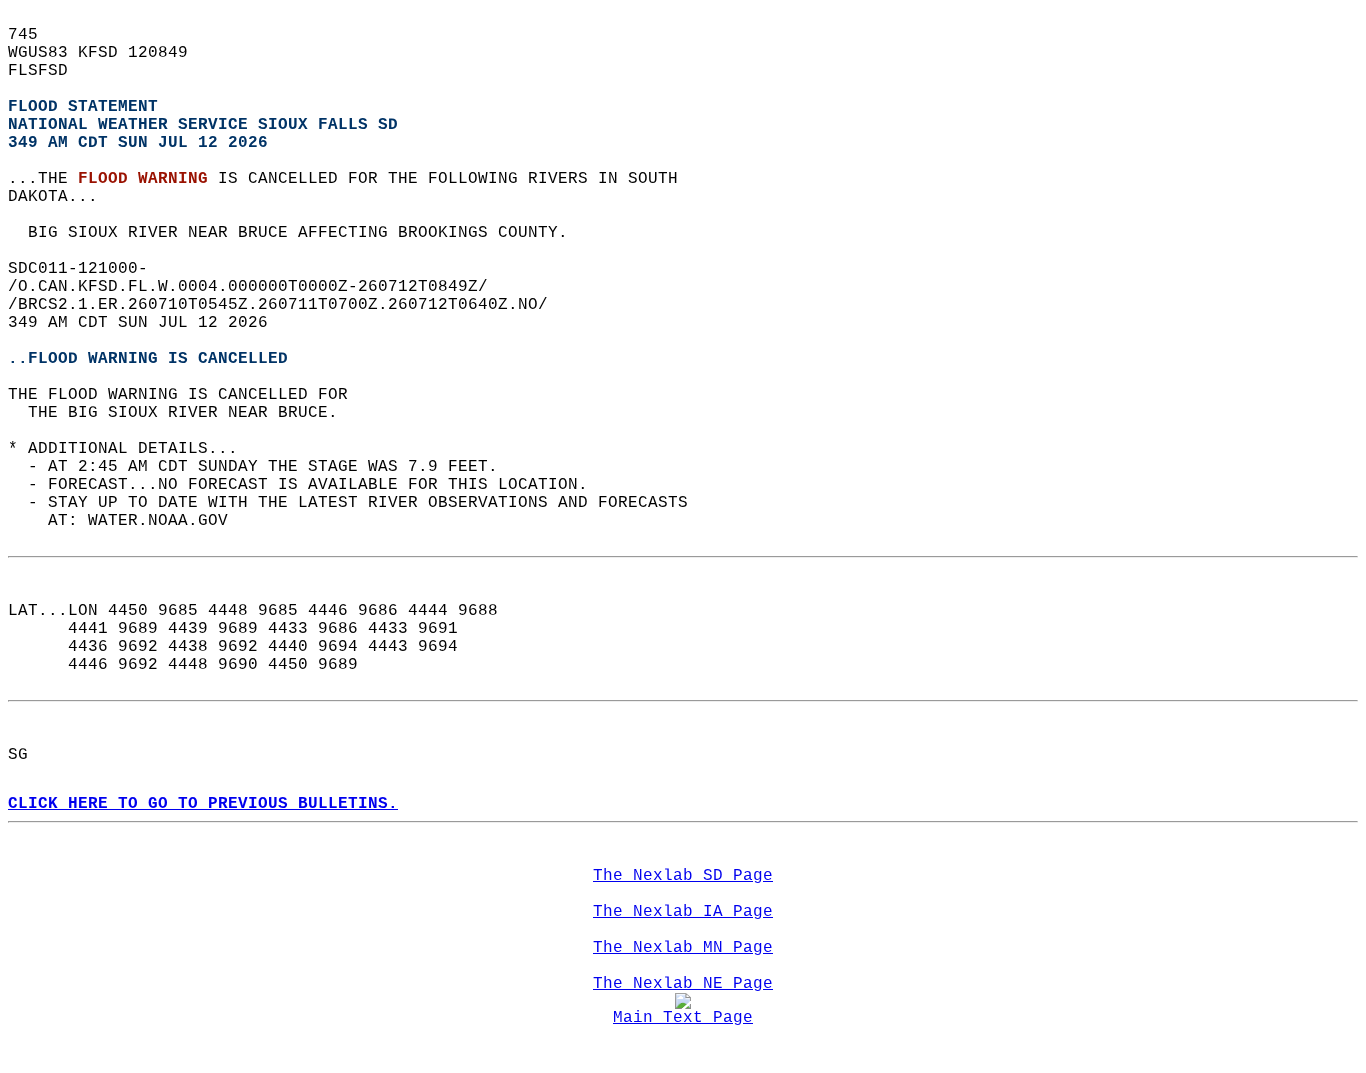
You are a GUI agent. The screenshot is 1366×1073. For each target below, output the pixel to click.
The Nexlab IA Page (683, 912)
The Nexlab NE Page (683, 984)
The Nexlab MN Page (683, 948)
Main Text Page (683, 1018)
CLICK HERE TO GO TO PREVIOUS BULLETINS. (203, 804)
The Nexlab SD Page (683, 876)
